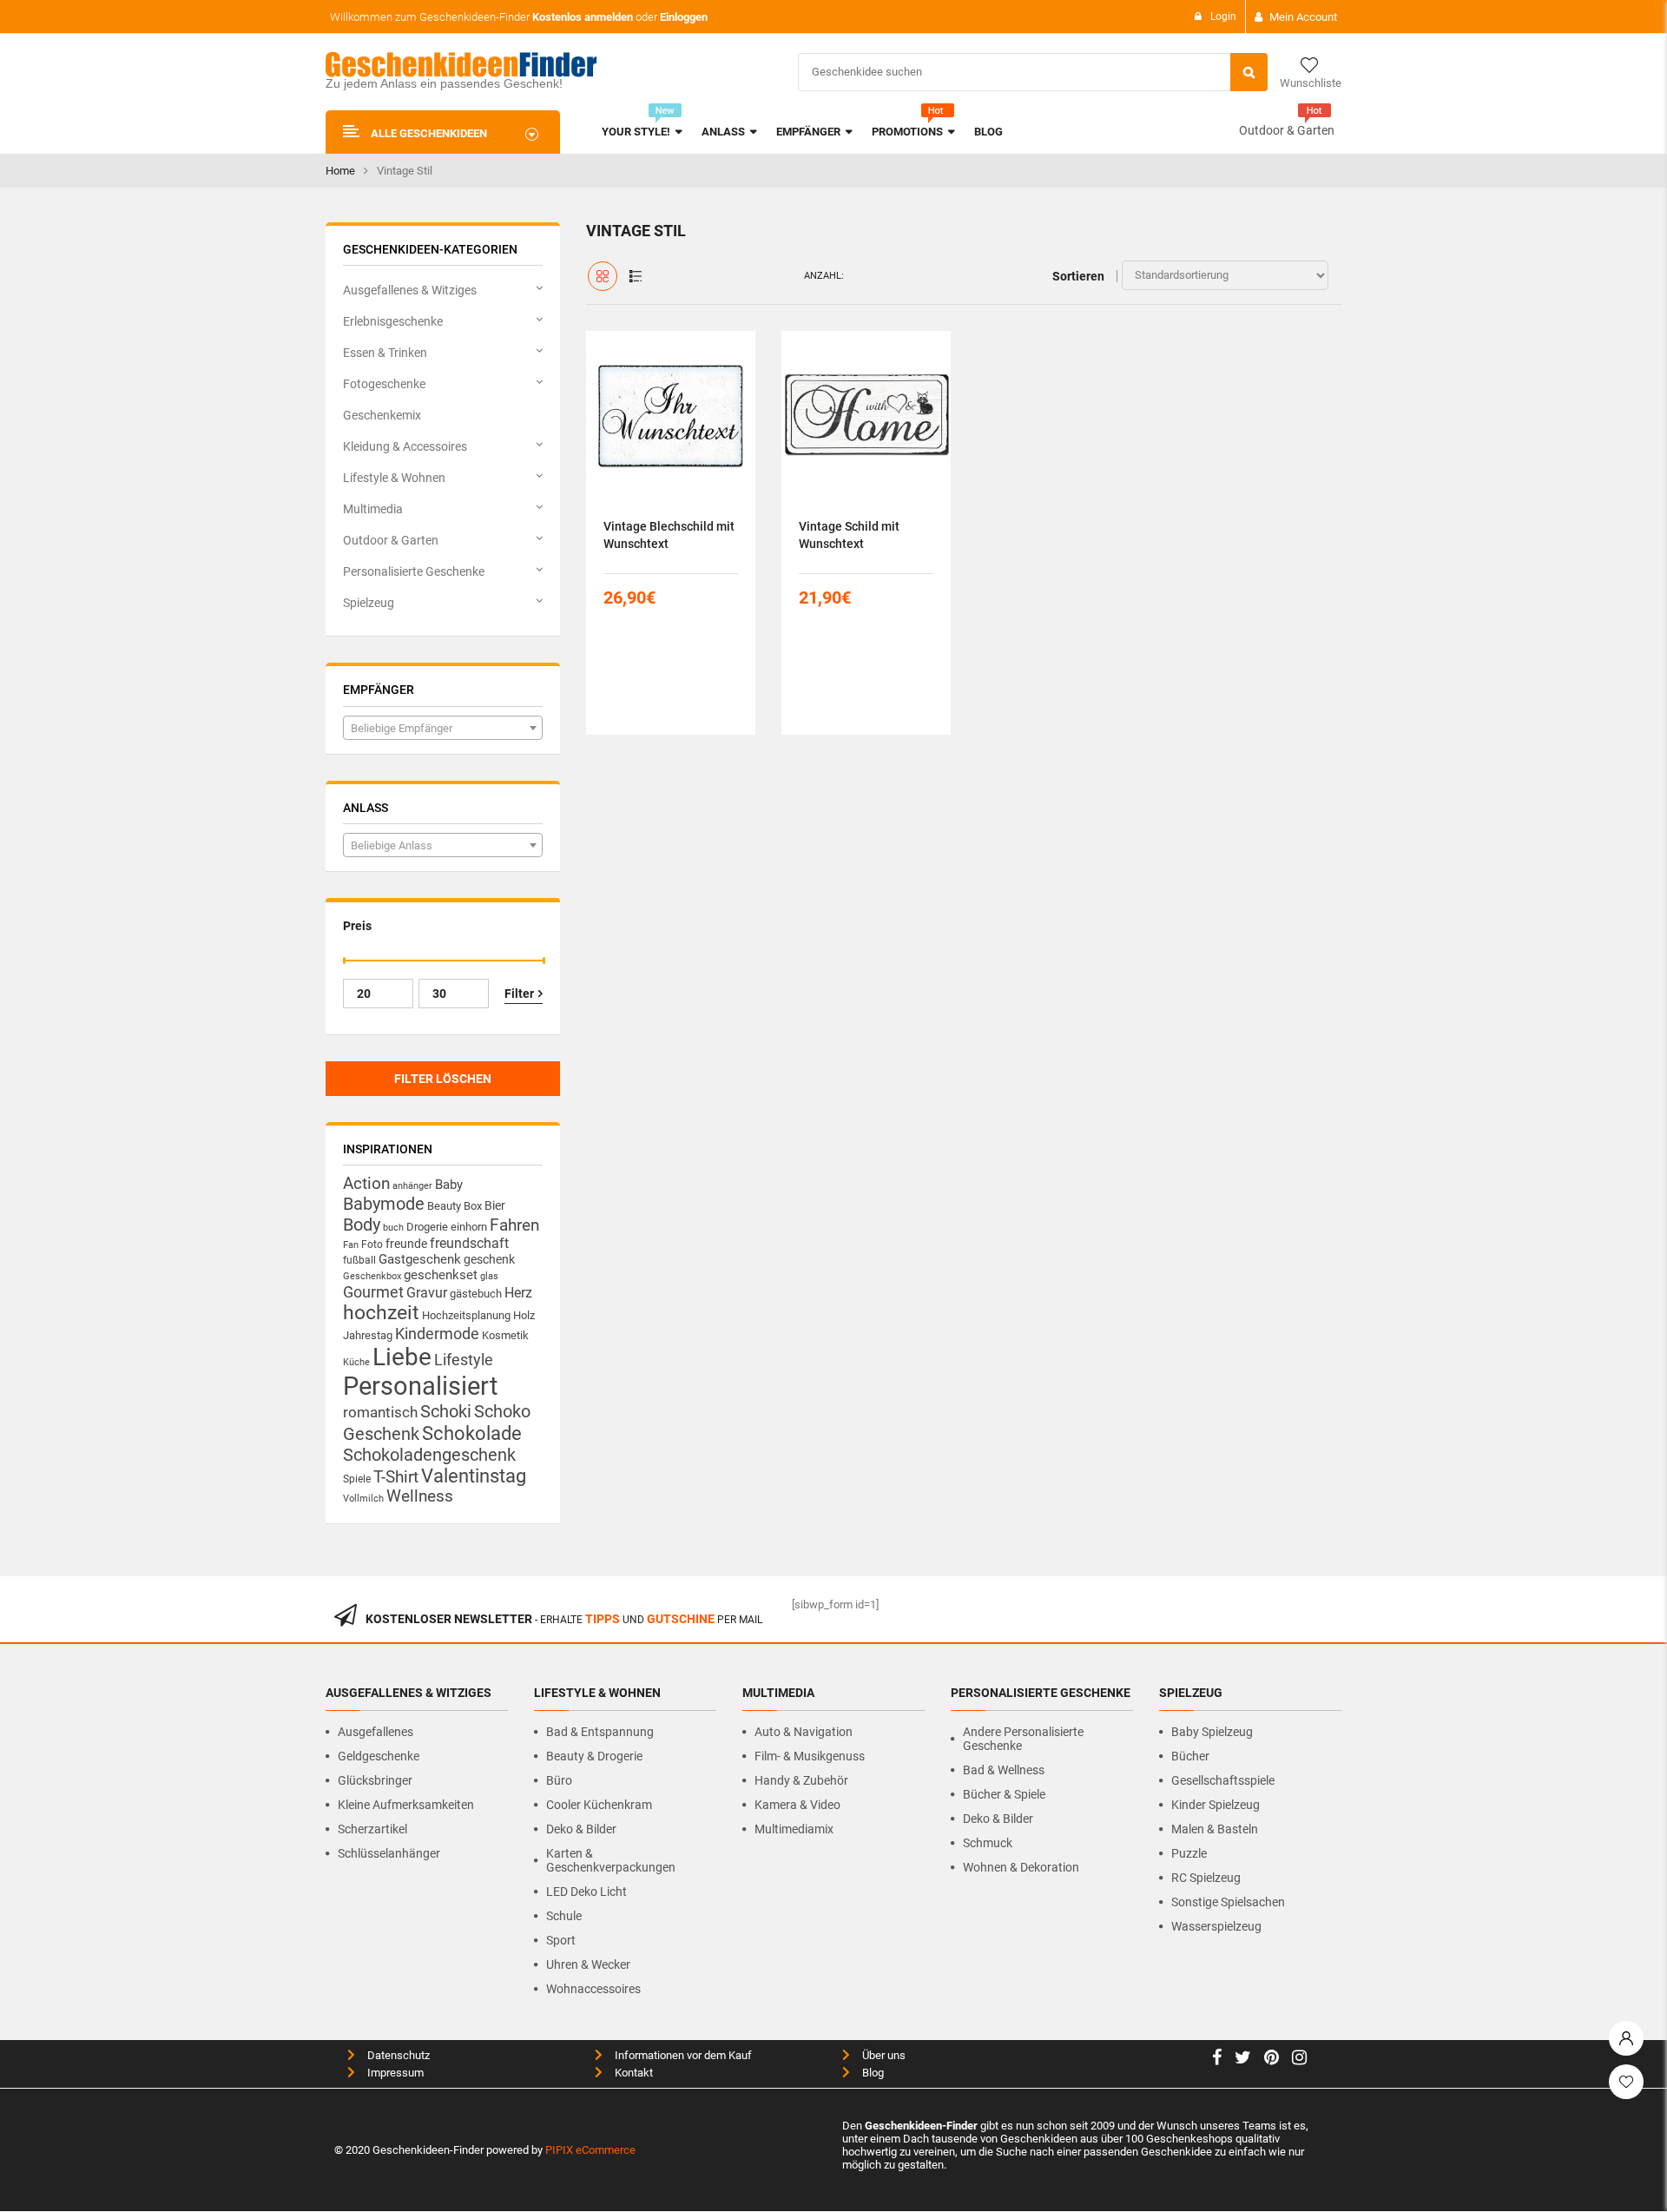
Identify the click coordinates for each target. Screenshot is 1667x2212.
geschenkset (441, 1275)
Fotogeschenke (384, 384)
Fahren (514, 1225)
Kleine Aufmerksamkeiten (406, 1805)
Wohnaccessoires (593, 1989)
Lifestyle (464, 1360)
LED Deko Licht (586, 1892)
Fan (351, 1245)
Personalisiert (420, 1386)
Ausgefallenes (376, 1732)
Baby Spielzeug (1212, 1732)
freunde (406, 1244)
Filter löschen (443, 1079)
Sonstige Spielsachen (1228, 1902)
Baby (449, 1185)
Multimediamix (794, 1829)
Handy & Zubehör (801, 1780)
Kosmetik (505, 1335)
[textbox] (443, 729)
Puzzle (1189, 1853)
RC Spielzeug (1206, 1878)
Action (366, 1184)
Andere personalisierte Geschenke (1023, 1739)
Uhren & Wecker (588, 1964)
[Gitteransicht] (603, 276)
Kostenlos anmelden (583, 17)
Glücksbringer (375, 1780)
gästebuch (476, 1294)
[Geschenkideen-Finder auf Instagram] (1299, 2060)
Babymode (384, 1204)
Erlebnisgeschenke (393, 321)
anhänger (412, 1186)
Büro (559, 1780)
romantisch (380, 1412)
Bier (495, 1205)
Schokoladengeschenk (429, 1455)
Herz (518, 1293)
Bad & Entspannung (600, 1732)
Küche (356, 1362)
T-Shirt (396, 1477)
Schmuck (988, 1843)
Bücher (1190, 1756)
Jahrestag (368, 1335)
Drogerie (427, 1227)
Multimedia (373, 509)
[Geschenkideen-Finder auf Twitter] (1243, 2060)
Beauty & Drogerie (594, 1756)
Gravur (427, 1293)
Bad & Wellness (1004, 1770)
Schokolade (472, 1433)
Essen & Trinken (385, 353)
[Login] (1626, 2034)
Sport (561, 1940)
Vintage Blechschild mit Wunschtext (669, 535)
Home (340, 171)
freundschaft (469, 1243)
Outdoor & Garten (1287, 130)
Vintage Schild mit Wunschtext (849, 535)
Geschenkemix (382, 415)
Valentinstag (474, 1476)
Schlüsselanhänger (389, 1853)
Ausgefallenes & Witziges (410, 290)
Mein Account (1303, 17)
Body (362, 1225)
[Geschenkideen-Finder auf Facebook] (1217, 2060)
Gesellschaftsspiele (1223, 1780)
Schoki (446, 1411)
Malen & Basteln (1215, 1829)
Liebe (402, 1357)
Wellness (420, 1496)
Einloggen (684, 17)
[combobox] (443, 728)
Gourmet (373, 1292)
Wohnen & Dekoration (1021, 1867)
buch (393, 1228)
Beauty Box (455, 1206)
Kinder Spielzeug (1216, 1805)
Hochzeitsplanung (466, 1315)
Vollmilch (363, 1499)
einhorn (469, 1227)
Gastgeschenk (420, 1259)
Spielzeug (369, 603)
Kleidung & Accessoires (405, 446)
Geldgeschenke (379, 1756)
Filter (519, 994)
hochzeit (381, 1313)
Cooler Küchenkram (599, 1805)
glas (489, 1276)
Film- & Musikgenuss (810, 1756)
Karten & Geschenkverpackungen (611, 1860)
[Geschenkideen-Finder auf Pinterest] (1272, 2060)
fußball (359, 1260)
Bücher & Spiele (1004, 1794)
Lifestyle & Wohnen (394, 478)
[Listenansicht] (636, 276)
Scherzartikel (372, 1829)
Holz (524, 1315)
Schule (564, 1916)
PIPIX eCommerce (590, 2150)
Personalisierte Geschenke (414, 571)
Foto (372, 1244)
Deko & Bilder (581, 1829)
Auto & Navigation (804, 1732)
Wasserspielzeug (1216, 1926)
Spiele (357, 1479)
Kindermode (437, 1334)
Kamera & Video (797, 1805)
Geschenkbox (372, 1276)
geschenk (489, 1259)
